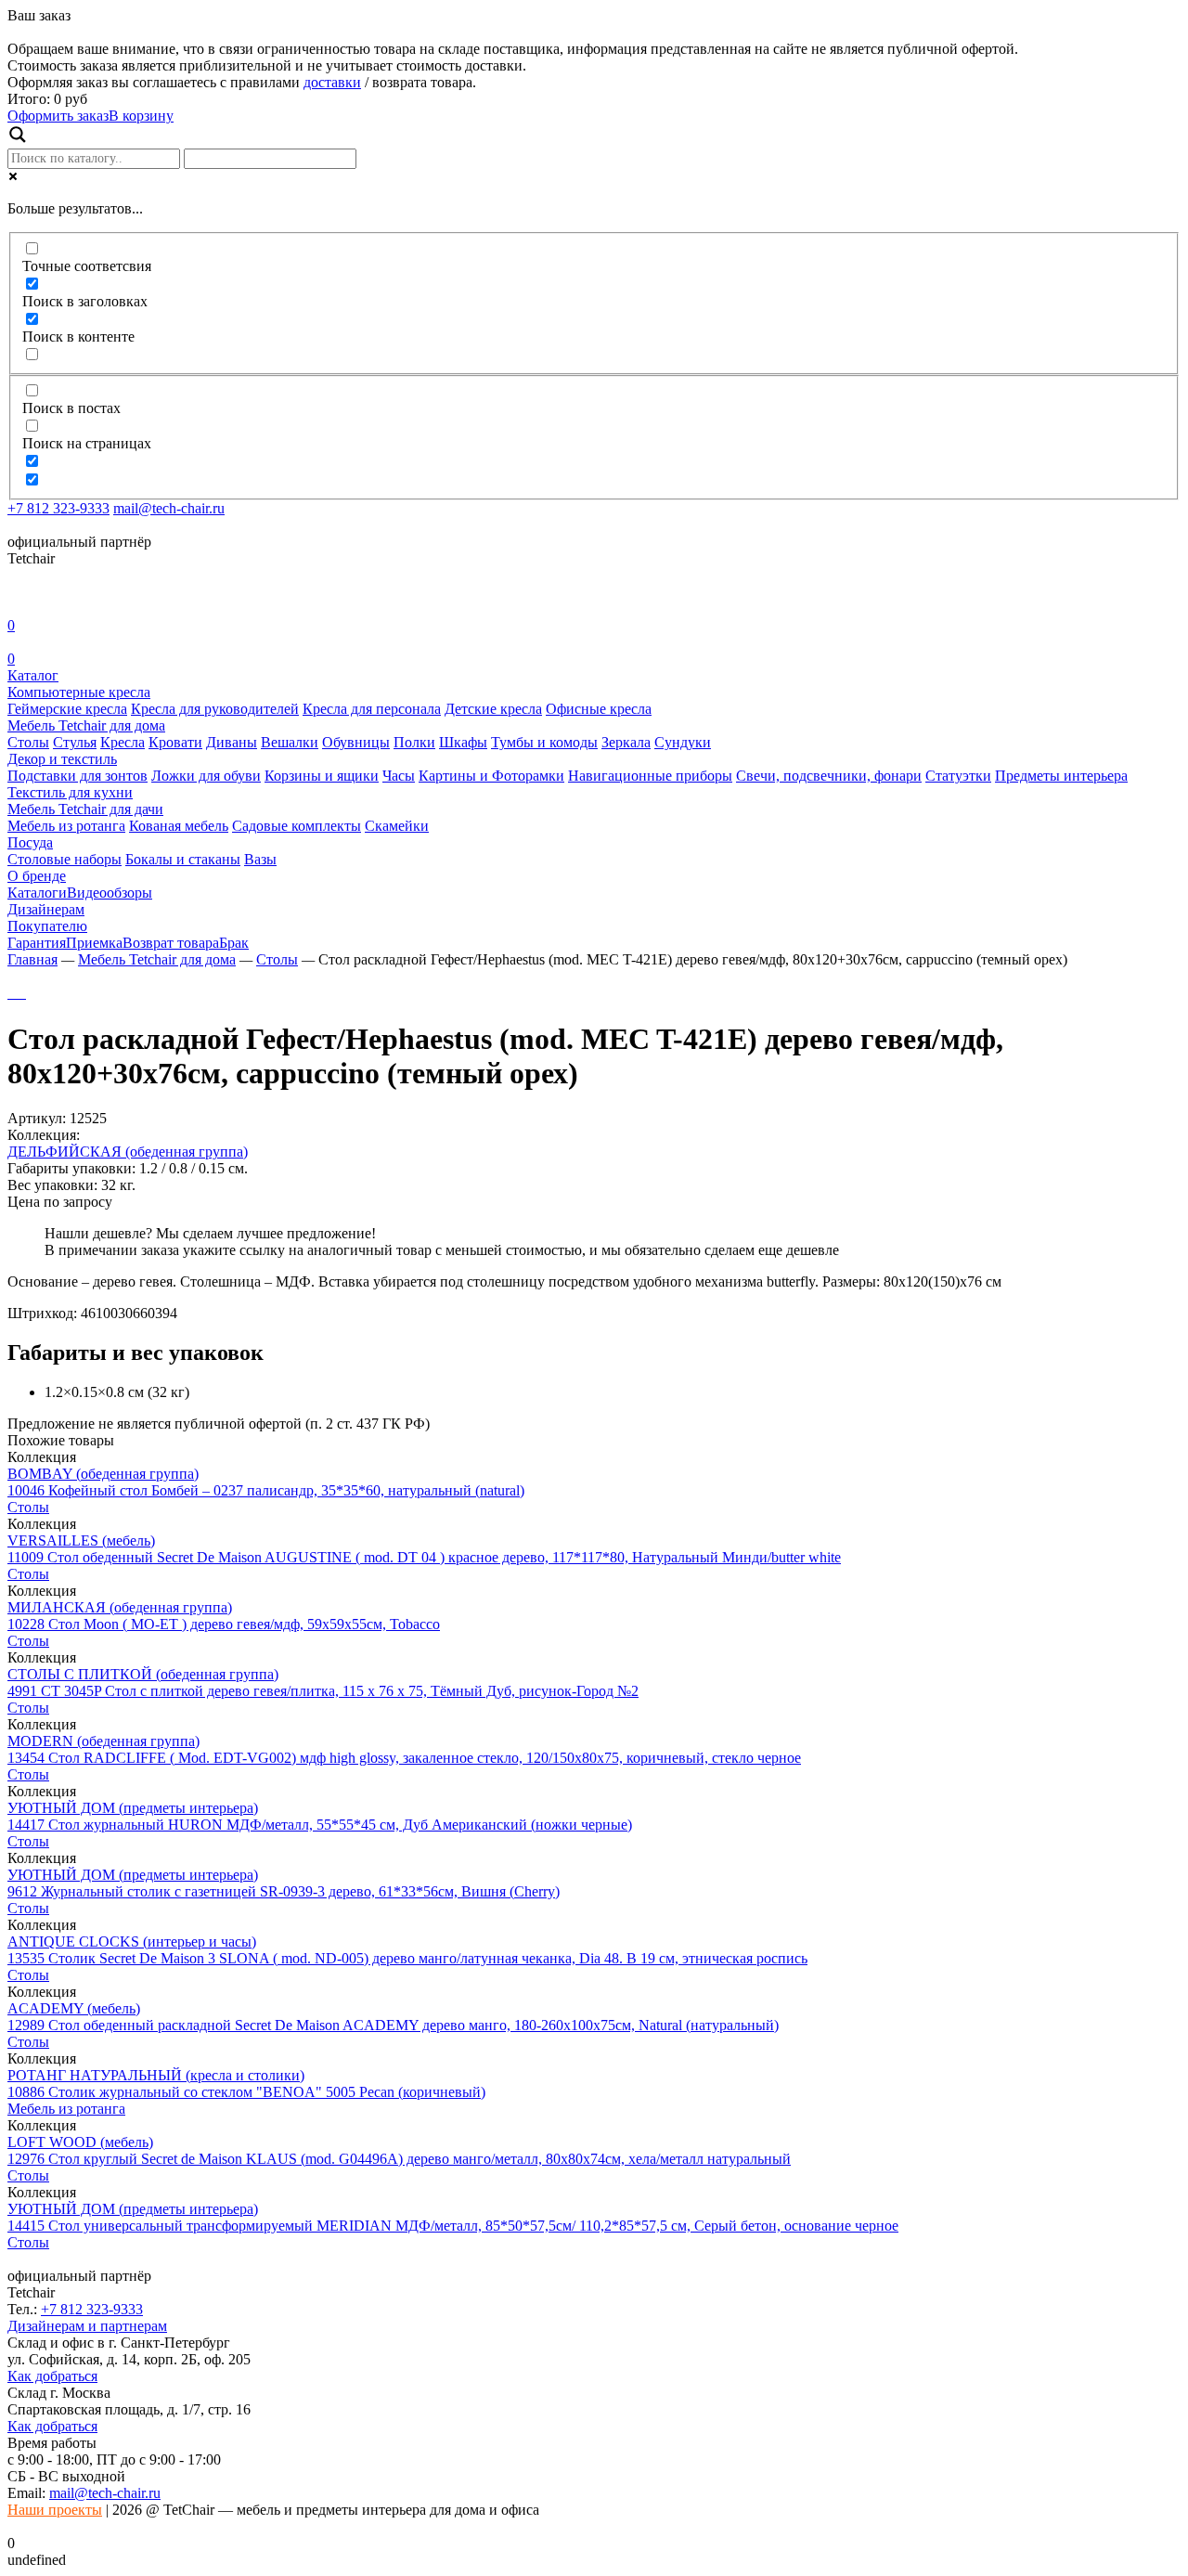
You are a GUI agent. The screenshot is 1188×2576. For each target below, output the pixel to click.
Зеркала (626, 742)
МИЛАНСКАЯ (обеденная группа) (120, 1607)
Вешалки (290, 742)
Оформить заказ (58, 116)
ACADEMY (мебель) (74, 2008)
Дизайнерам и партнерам (87, 2326)
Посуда (30, 842)
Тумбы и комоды (544, 742)
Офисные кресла (599, 709)
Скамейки (397, 826)
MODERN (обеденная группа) (103, 1741)
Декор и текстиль (62, 759)
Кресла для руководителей (215, 709)
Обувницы (356, 742)
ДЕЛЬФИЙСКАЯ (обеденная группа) (128, 1152)
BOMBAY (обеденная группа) (103, 1474)
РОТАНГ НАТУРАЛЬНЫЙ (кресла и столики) (156, 2075)
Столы (28, 742)
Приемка (94, 943)
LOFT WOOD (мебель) (80, 2142)
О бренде (37, 876)
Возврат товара (171, 943)
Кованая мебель (179, 826)
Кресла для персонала (372, 709)
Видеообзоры (110, 893)
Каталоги (37, 893)
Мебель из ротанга (66, 826)
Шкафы (463, 742)
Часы (399, 776)
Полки (414, 742)
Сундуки (683, 742)
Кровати (175, 742)
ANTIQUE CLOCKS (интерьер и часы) (132, 1942)
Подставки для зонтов (77, 776)
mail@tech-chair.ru (169, 508)
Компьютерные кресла (79, 692)
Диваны (232, 742)
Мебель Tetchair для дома (86, 725)
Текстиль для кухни (70, 792)
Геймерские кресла (67, 709)
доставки (332, 82)
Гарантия (37, 943)
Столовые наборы (65, 859)
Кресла (123, 742)
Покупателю (47, 926)
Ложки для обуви (206, 776)
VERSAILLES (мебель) (81, 1540)
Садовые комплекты (297, 826)
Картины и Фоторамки (491, 776)
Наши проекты (55, 2510)
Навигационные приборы (650, 776)
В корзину (141, 116)
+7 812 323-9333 (58, 508)
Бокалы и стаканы (183, 859)
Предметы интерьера (1061, 776)
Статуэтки (958, 776)
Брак (234, 943)
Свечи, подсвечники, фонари (829, 776)
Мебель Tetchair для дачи (85, 809)
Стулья (75, 742)
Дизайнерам (46, 909)
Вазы (260, 859)
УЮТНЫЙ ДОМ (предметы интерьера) (133, 1808)
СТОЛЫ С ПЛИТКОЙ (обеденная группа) (143, 1674)
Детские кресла (493, 709)
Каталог (33, 675)
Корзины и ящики (322, 776)
